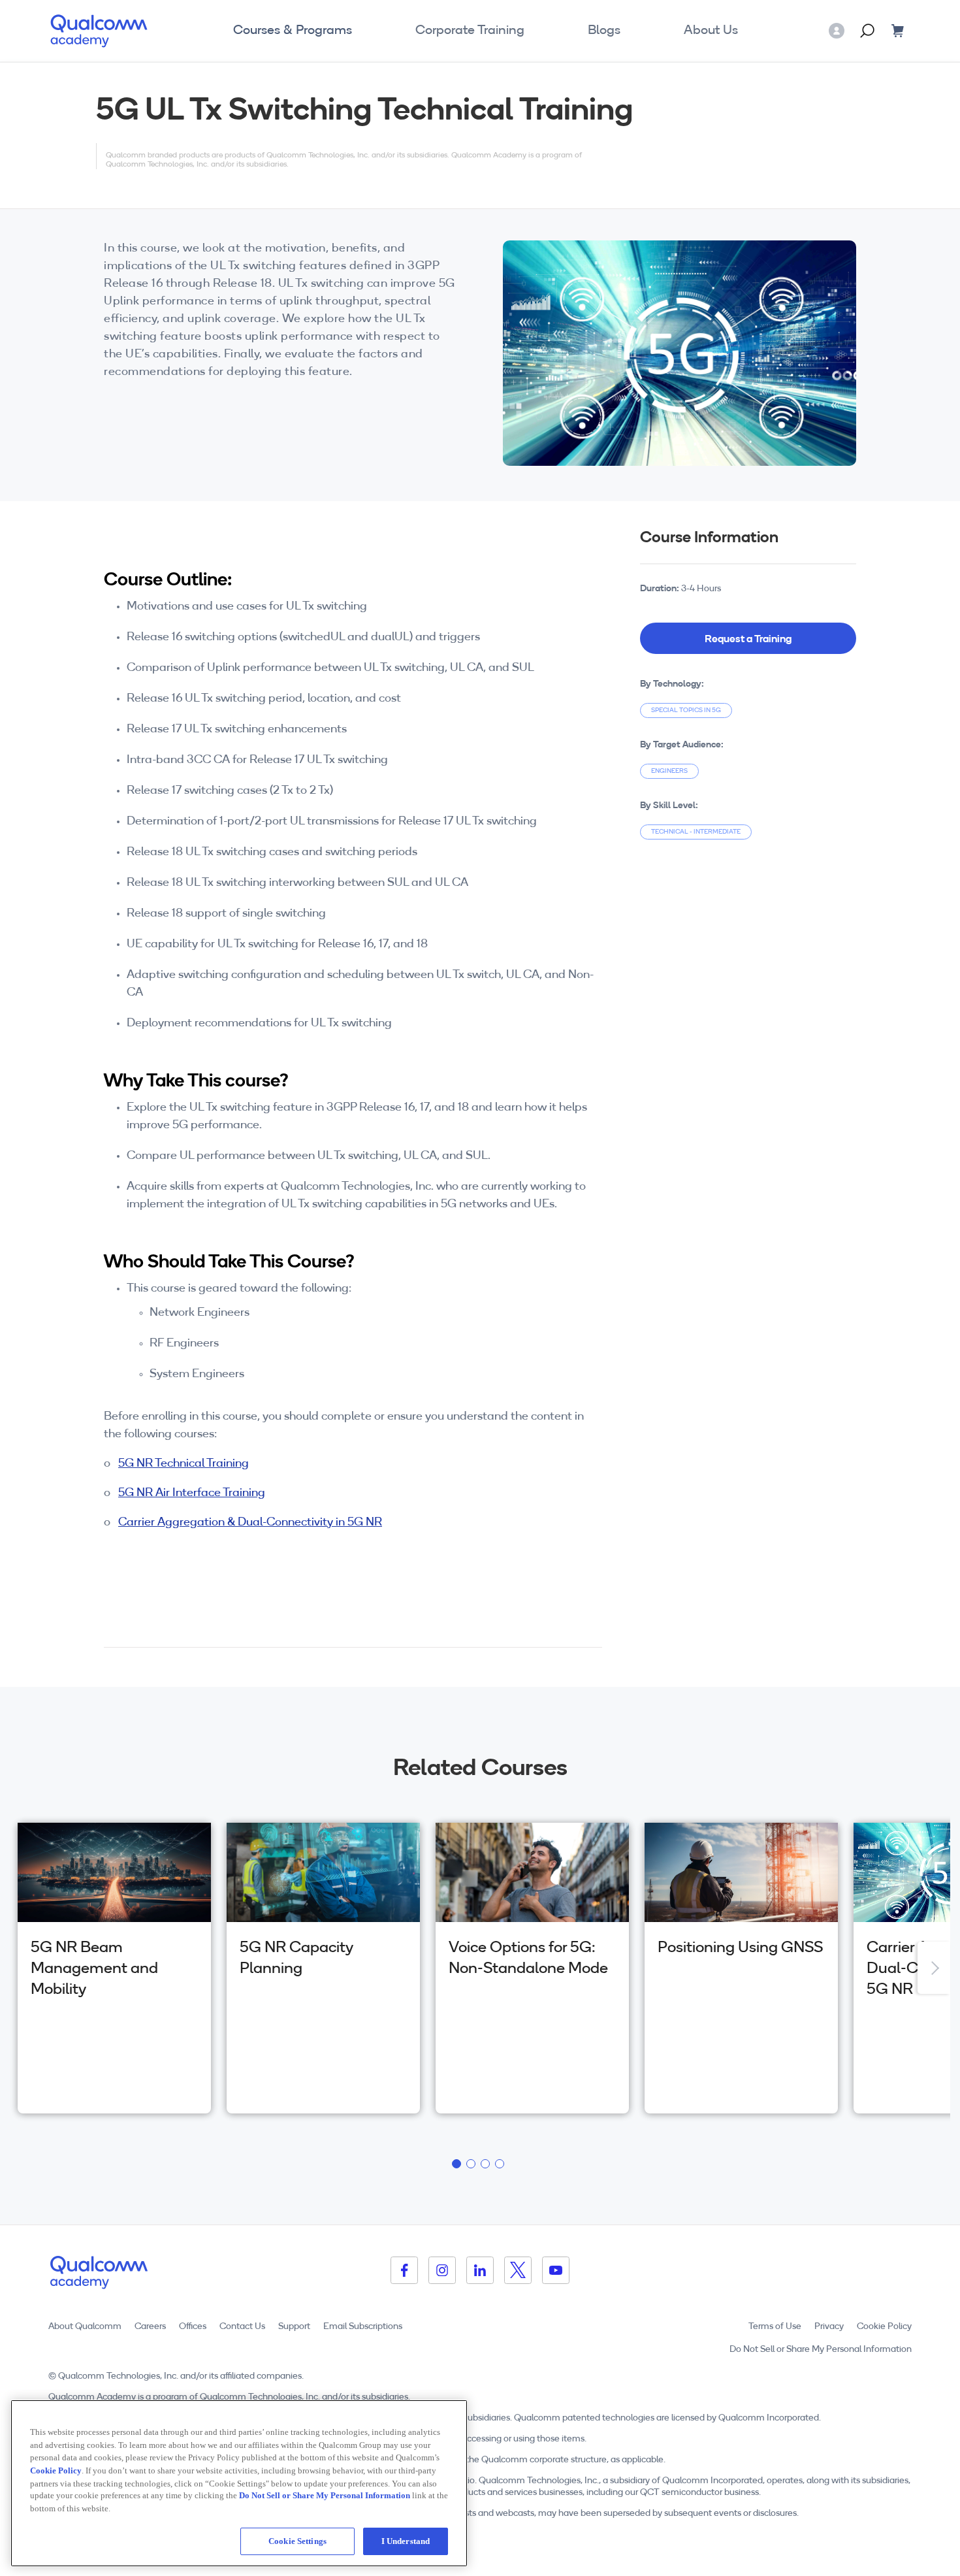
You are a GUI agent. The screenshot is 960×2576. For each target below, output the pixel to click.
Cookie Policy (884, 2327)
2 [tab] (473, 2166)
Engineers (669, 771)
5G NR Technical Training (184, 1464)
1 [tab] (458, 2166)
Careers (150, 2327)
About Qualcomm (85, 2327)
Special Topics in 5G (686, 710)
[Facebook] (404, 2270)
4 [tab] (502, 2166)
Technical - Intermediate (696, 832)
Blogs (604, 31)
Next (934, 1968)
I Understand (406, 2541)
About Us (711, 31)
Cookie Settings (297, 2541)
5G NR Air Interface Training (192, 1493)
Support (294, 2327)
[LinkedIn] (480, 2270)
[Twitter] (518, 2270)
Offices (193, 2327)
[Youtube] (556, 2270)
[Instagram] (442, 2270)
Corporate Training (470, 31)
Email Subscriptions (363, 2327)
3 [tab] (487, 2166)
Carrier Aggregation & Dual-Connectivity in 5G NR (250, 1523)
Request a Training (748, 638)
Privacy (829, 2327)
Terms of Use (775, 2327)
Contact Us (242, 2327)
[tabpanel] (114, 1968)
